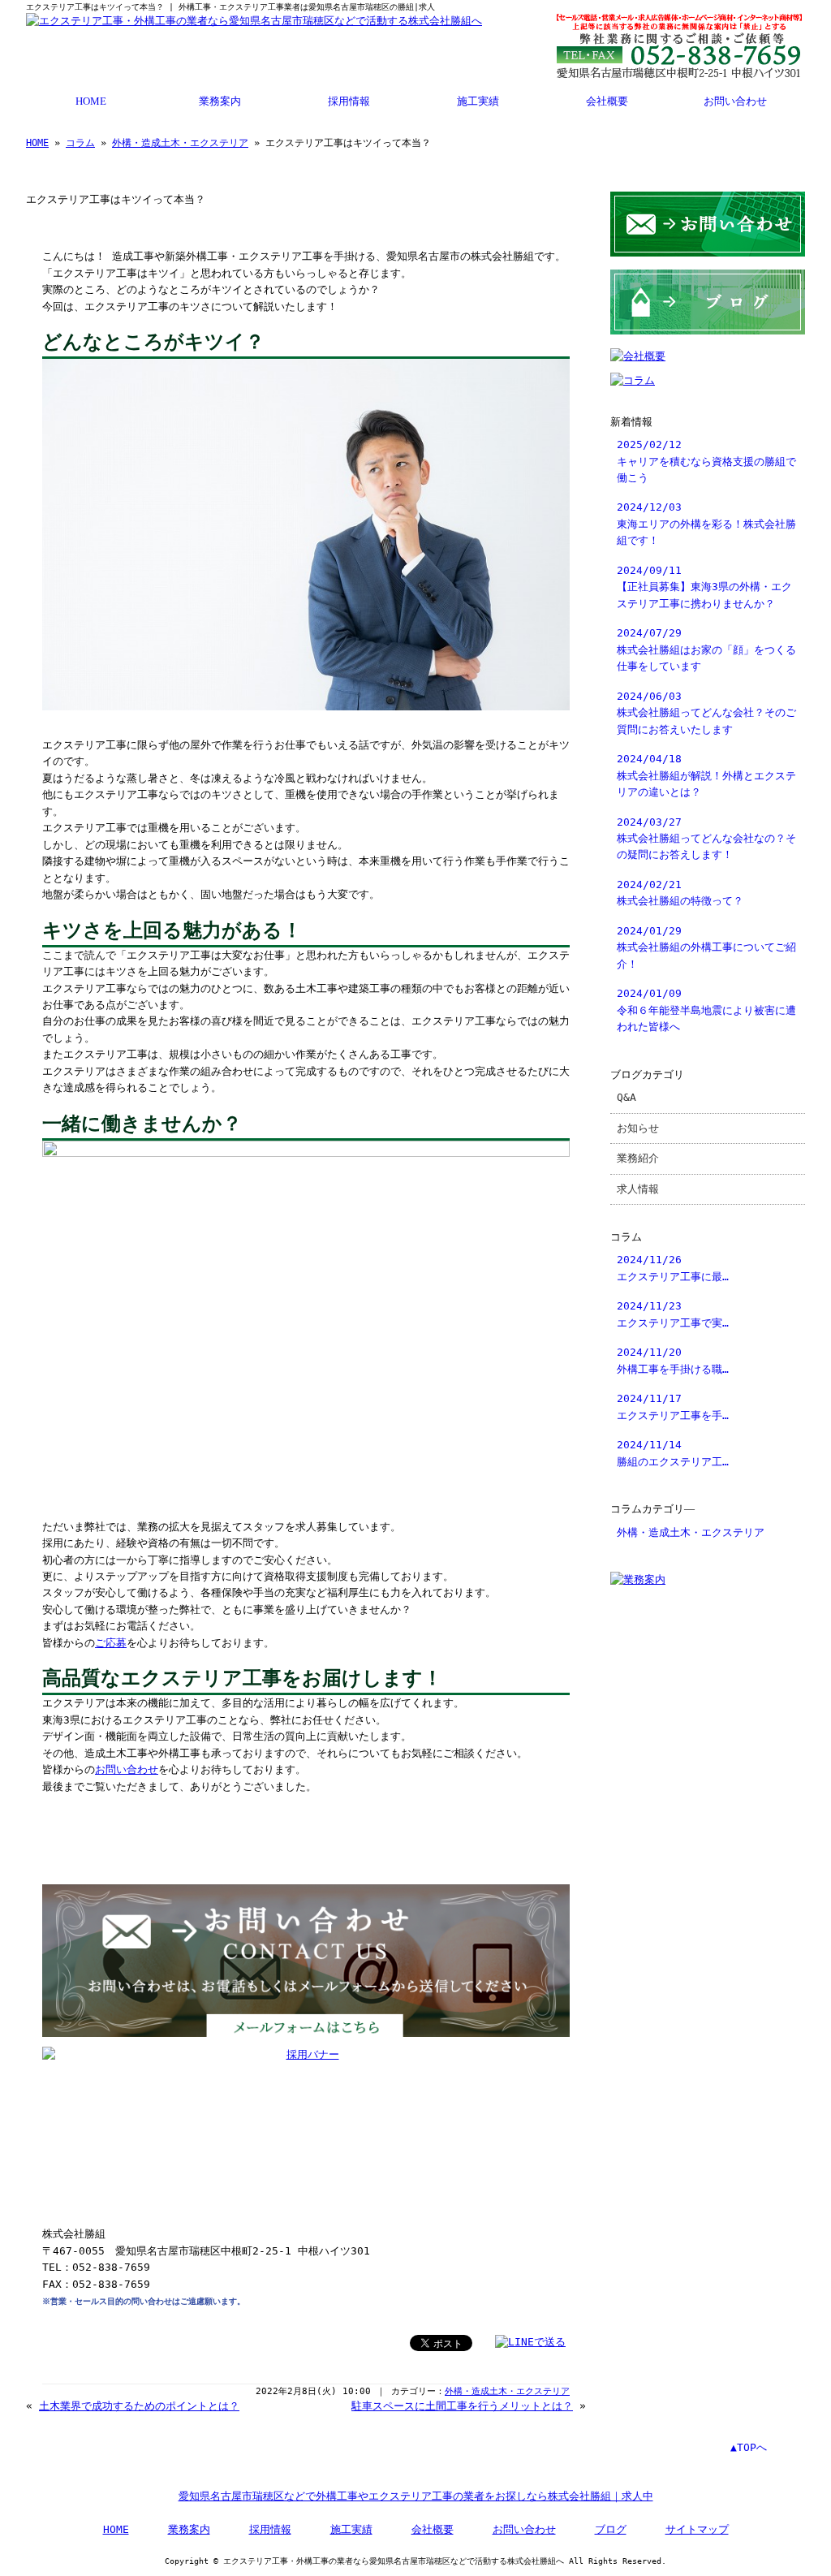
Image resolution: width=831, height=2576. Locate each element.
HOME (91, 101)
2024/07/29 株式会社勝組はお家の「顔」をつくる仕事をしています (706, 649)
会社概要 (607, 101)
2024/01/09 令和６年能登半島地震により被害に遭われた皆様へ (706, 1010)
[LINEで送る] (530, 2342)
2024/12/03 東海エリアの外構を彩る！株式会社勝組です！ (706, 524)
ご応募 (111, 1643)
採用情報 (349, 101)
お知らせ (638, 1128)
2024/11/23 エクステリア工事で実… (673, 1314)
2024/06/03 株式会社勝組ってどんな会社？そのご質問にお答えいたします (706, 713)
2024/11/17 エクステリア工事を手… (673, 1407)
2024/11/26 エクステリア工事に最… (673, 1268)
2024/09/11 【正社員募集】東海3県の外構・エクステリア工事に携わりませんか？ (704, 587)
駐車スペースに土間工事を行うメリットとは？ (462, 2406)
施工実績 (478, 101)
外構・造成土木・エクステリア (180, 143)
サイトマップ (697, 2529)
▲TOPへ (749, 2447)
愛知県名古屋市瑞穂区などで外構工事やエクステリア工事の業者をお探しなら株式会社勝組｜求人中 (416, 2496)
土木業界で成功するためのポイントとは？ (139, 2406)
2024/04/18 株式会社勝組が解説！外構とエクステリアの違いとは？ (706, 775)
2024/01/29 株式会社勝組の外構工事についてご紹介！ (706, 947)
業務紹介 (638, 1158)
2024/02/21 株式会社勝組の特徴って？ (680, 893)
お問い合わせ (735, 101)
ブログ (611, 2529)
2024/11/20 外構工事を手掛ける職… (673, 1360)
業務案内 (220, 101)
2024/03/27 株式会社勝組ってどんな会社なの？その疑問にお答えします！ (706, 839)
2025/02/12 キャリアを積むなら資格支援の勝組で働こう (706, 461)
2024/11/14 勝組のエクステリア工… (673, 1453)
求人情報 (638, 1189)
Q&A (626, 1097)
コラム (80, 143)
